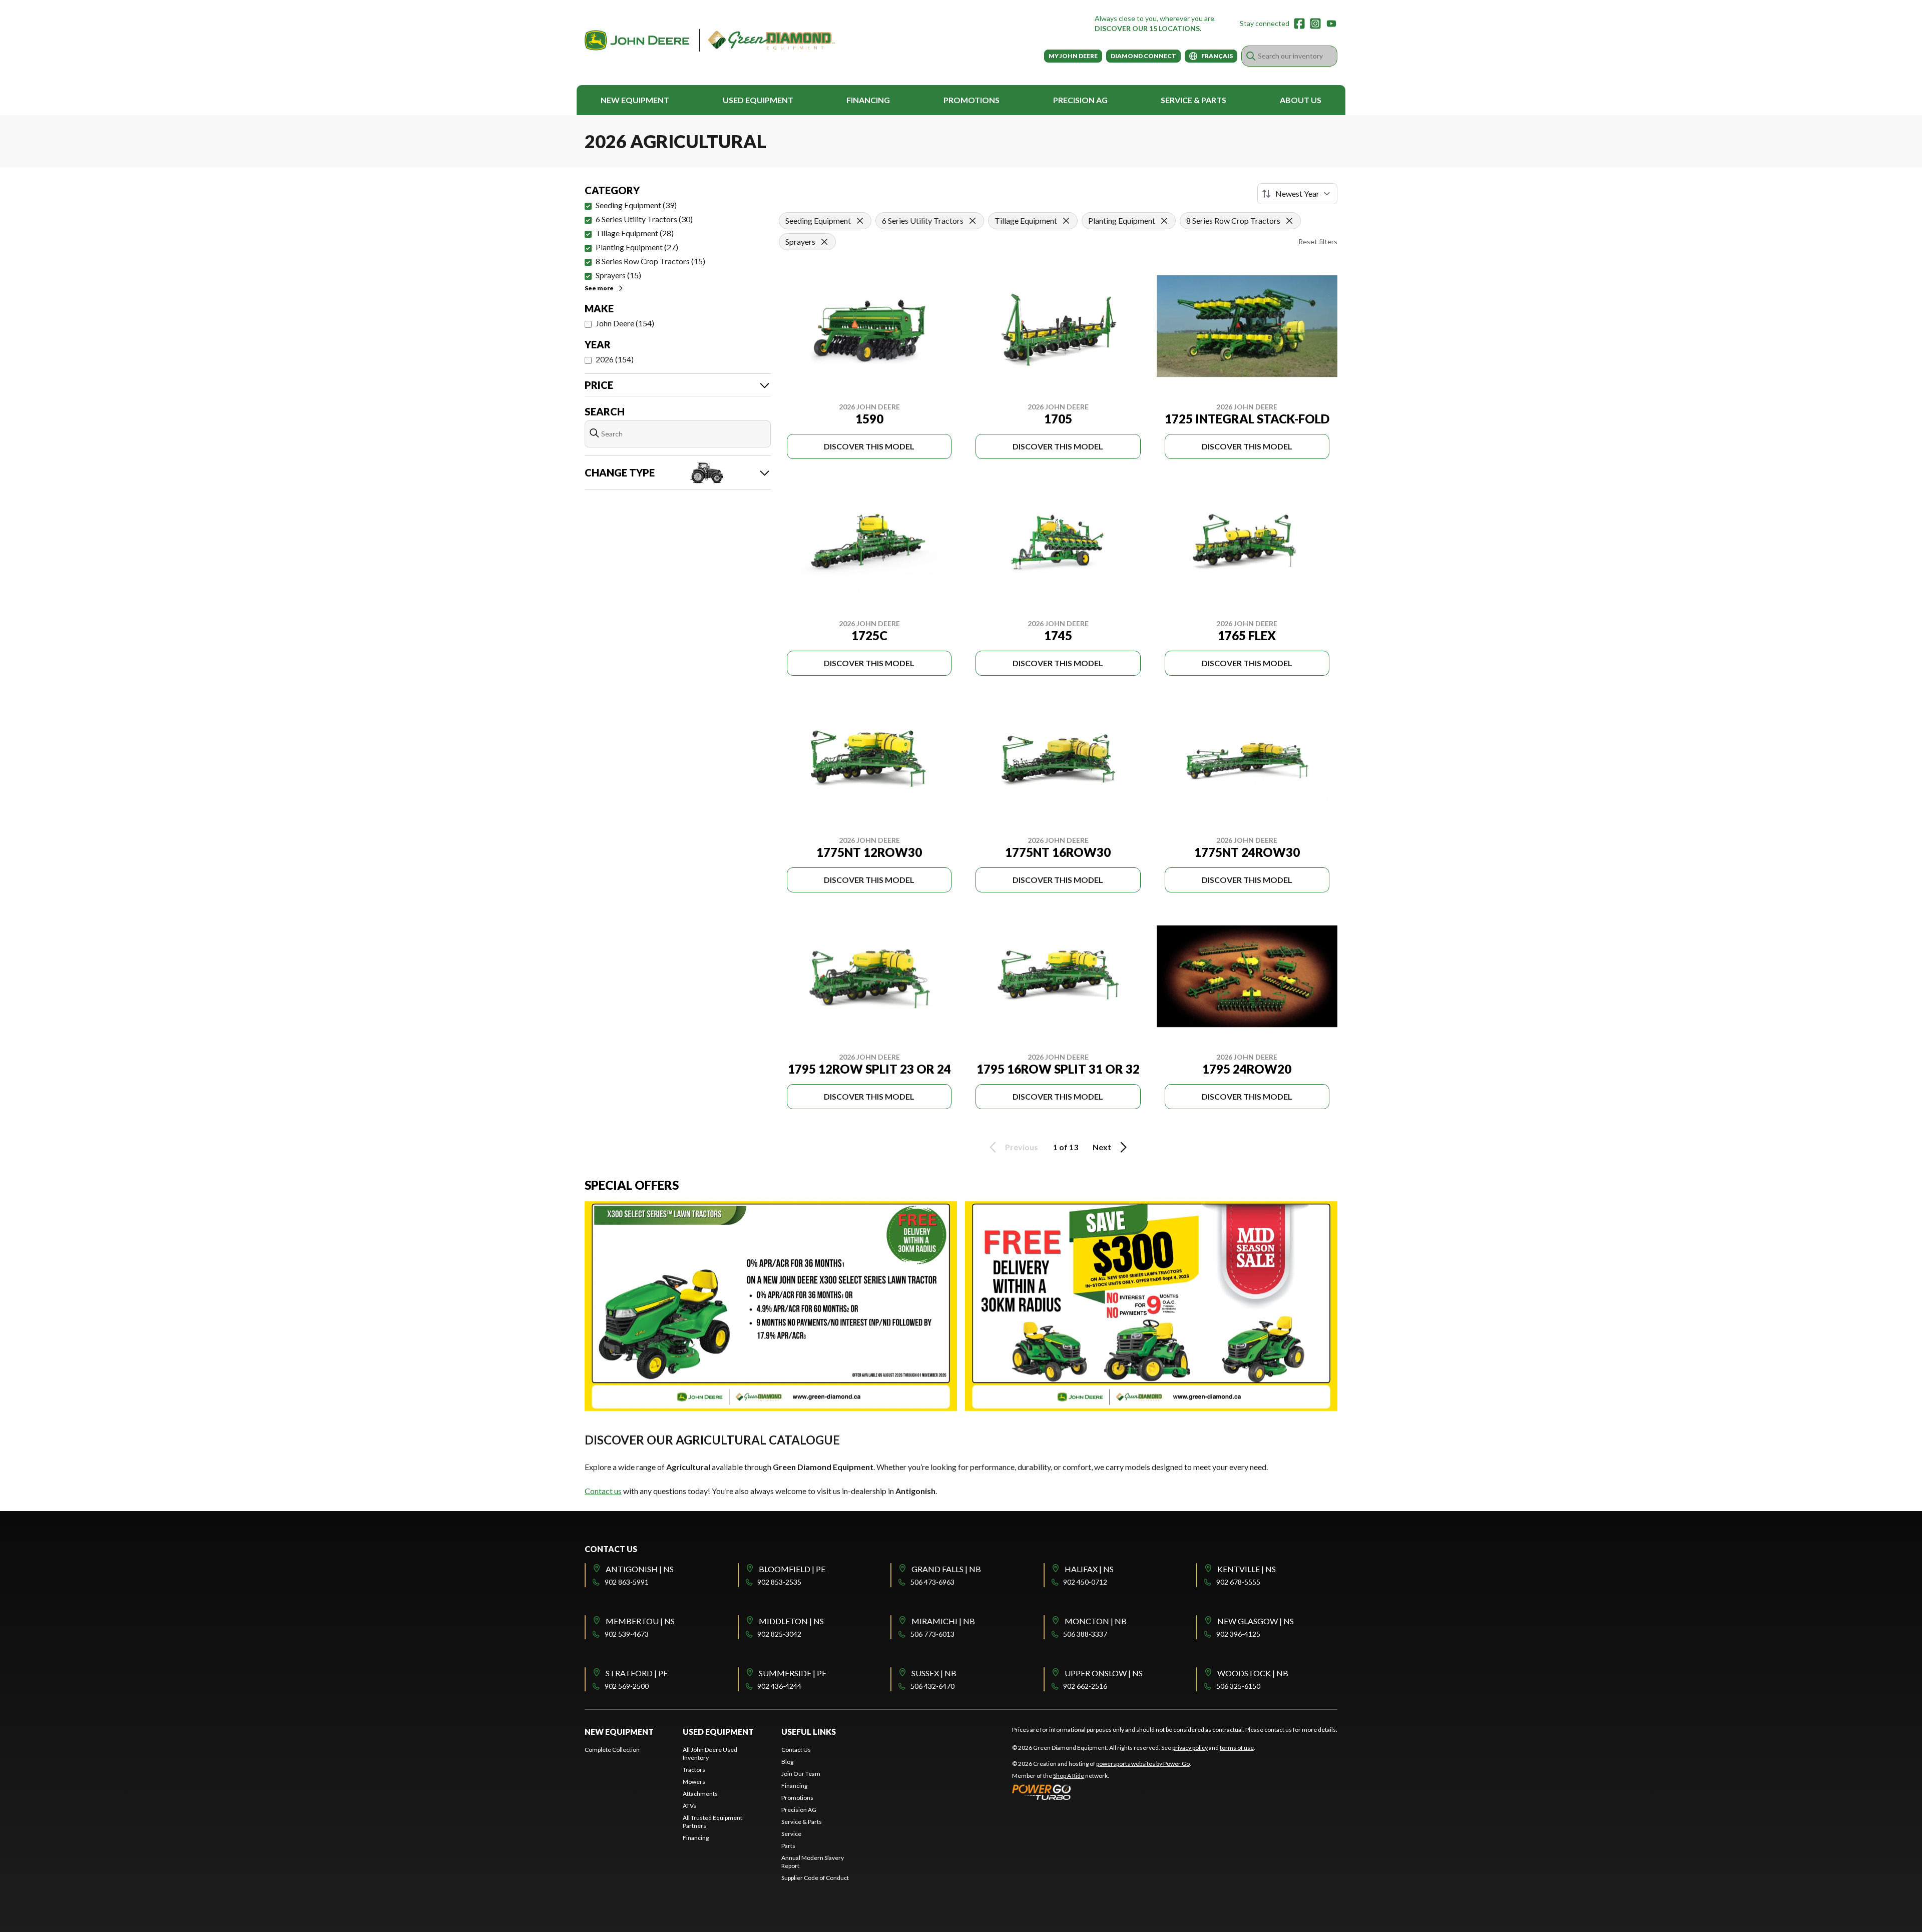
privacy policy (1190, 1748)
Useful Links (809, 1732)
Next (1102, 1147)
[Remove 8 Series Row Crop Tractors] (1289, 221)
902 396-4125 (1238, 1634)
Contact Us (796, 1750)
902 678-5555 (1238, 1582)
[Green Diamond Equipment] (710, 40)
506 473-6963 (932, 1582)
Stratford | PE (637, 1673)
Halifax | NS (1089, 1569)
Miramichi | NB (943, 1621)
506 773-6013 (932, 1634)
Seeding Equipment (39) (636, 205)
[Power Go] (1102, 1792)
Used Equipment (758, 100)
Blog (787, 1762)
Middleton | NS (791, 1621)
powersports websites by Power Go (1143, 1764)
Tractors (694, 1770)
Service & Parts (1193, 100)
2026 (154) (615, 359)
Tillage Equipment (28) (635, 233)
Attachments (700, 1794)
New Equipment (635, 100)
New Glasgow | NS (1256, 1621)
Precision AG (1080, 100)
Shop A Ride (1069, 1776)
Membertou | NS (640, 1621)
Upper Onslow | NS (1104, 1673)
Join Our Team (801, 1774)
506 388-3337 (1085, 1634)
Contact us (603, 1491)
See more (599, 288)
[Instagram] (1315, 24)
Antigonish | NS (640, 1569)
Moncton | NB (1096, 1621)
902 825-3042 (779, 1634)
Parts (788, 1846)
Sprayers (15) (618, 275)
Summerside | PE (793, 1673)
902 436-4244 (779, 1686)
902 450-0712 (1085, 1582)
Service (791, 1834)
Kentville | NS (1247, 1569)
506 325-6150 (1238, 1686)
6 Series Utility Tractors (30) (644, 219)
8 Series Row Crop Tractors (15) (650, 261)
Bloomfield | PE (792, 1569)
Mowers (694, 1782)
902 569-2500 (627, 1686)
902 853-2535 (779, 1582)
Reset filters (1318, 241)
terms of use (1237, 1748)
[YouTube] (1331, 24)
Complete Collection (612, 1750)
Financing (868, 100)
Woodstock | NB (1253, 1673)
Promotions (972, 100)
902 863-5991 (627, 1582)
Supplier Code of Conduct (815, 1878)
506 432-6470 (932, 1686)
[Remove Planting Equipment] (1164, 221)
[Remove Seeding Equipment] (860, 221)
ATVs (689, 1806)
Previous (1022, 1147)
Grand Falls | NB (946, 1569)
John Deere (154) (625, 323)
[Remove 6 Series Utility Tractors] (973, 221)
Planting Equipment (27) (637, 247)
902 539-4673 (627, 1634)
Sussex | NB (934, 1673)
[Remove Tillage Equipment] (1066, 221)
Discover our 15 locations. (1148, 28)
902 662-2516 (1085, 1686)
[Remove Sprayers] (824, 242)
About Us (1301, 100)
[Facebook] (1299, 24)
